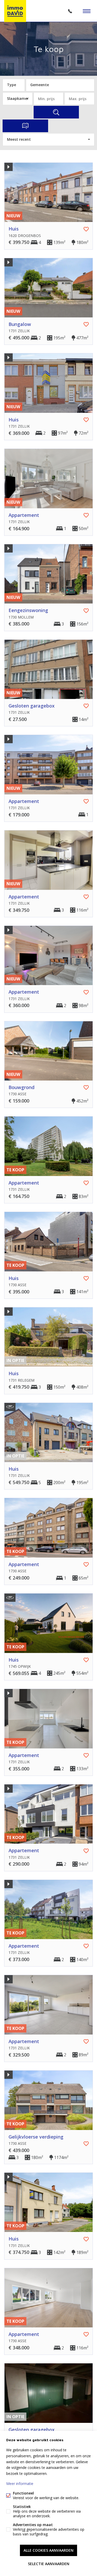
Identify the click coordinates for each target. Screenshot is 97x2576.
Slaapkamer (18, 98)
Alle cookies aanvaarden (48, 2550)
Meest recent (19, 139)
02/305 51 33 (70, 11)
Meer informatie (20, 2484)
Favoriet (86, 229)
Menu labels (87, 11)
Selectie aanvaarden (49, 2564)
